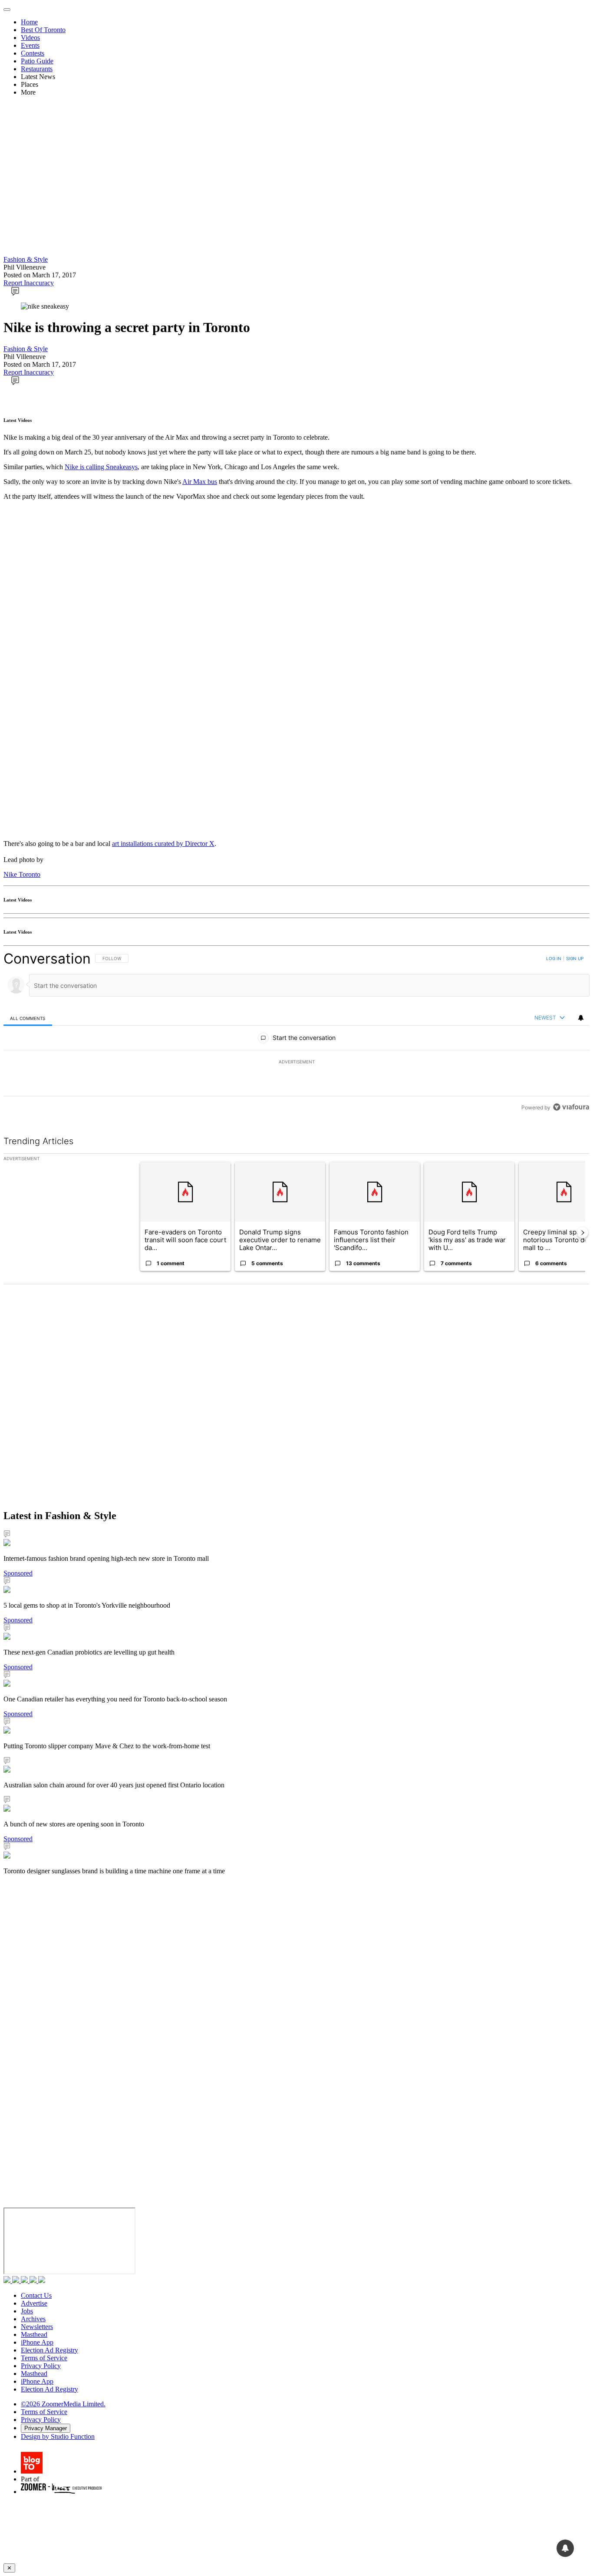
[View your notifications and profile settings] (581, 1018)
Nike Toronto (22, 874)
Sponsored (18, 1573)
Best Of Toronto (43, 30)
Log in (554, 958)
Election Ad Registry (49, 2350)
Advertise (34, 2303)
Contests (33, 53)
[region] (296, 1033)
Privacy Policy (41, 2366)
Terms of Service (44, 2358)
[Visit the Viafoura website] (571, 1107)
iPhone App (37, 2342)
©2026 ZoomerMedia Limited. (63, 2404)
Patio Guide (37, 61)
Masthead (34, 2334)
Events (30, 45)
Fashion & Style (26, 259)
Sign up (575, 958)
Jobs (27, 2311)
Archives (33, 2319)
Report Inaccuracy (29, 283)
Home (29, 22)
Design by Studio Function (58, 2436)
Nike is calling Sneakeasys (101, 467)
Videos (30, 38)
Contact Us (36, 2295)
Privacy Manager (46, 2428)
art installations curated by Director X (163, 844)
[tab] (28, 1018)
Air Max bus (200, 482)
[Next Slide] (583, 1233)
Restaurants (37, 69)
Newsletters (37, 2327)
